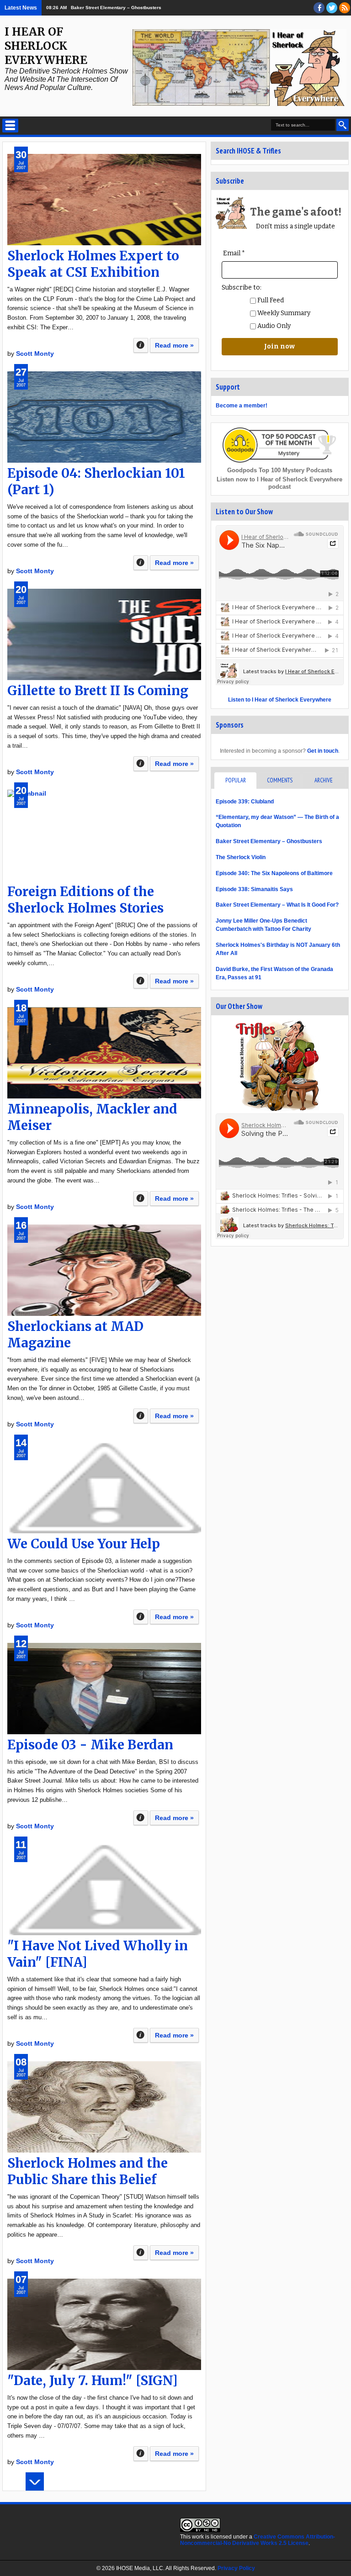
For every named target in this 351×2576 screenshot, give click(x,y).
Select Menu (10, 126)
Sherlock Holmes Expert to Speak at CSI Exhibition (93, 264)
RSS (345, 8)
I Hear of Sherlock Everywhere (46, 46)
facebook (319, 8)
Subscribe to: (242, 288)
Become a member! (242, 406)
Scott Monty (35, 354)
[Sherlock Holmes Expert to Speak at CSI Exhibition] (104, 200)
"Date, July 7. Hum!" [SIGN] (93, 2381)
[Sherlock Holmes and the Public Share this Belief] (104, 2107)
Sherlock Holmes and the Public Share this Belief (88, 2171)
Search (343, 125)
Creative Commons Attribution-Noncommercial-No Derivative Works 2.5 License (258, 2540)
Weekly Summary (283, 313)
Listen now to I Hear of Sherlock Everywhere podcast (279, 483)
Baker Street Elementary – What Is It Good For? (277, 905)
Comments (280, 780)
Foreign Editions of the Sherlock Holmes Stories (85, 900)
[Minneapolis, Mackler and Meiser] (104, 1053)
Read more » (174, 345)
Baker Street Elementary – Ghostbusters (116, 8)
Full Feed (270, 300)
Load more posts (35, 2481)
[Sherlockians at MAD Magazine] (104, 1270)
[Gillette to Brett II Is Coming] (104, 634)
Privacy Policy (236, 2568)
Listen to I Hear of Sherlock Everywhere (280, 700)
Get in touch (323, 751)
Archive (324, 780)
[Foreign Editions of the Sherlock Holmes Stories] (104, 835)
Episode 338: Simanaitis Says (254, 889)
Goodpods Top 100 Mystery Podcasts (280, 470)
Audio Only (273, 326)
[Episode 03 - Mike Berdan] (104, 1689)
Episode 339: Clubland (245, 802)
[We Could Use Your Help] (104, 1488)
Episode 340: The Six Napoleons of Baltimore (274, 873)
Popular (236, 780)
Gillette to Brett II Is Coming (98, 691)
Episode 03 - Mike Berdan (90, 1745)
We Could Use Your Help (84, 1544)
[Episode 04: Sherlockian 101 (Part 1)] (104, 417)
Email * (234, 253)
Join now (279, 346)
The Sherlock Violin (241, 857)
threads (332, 8)
